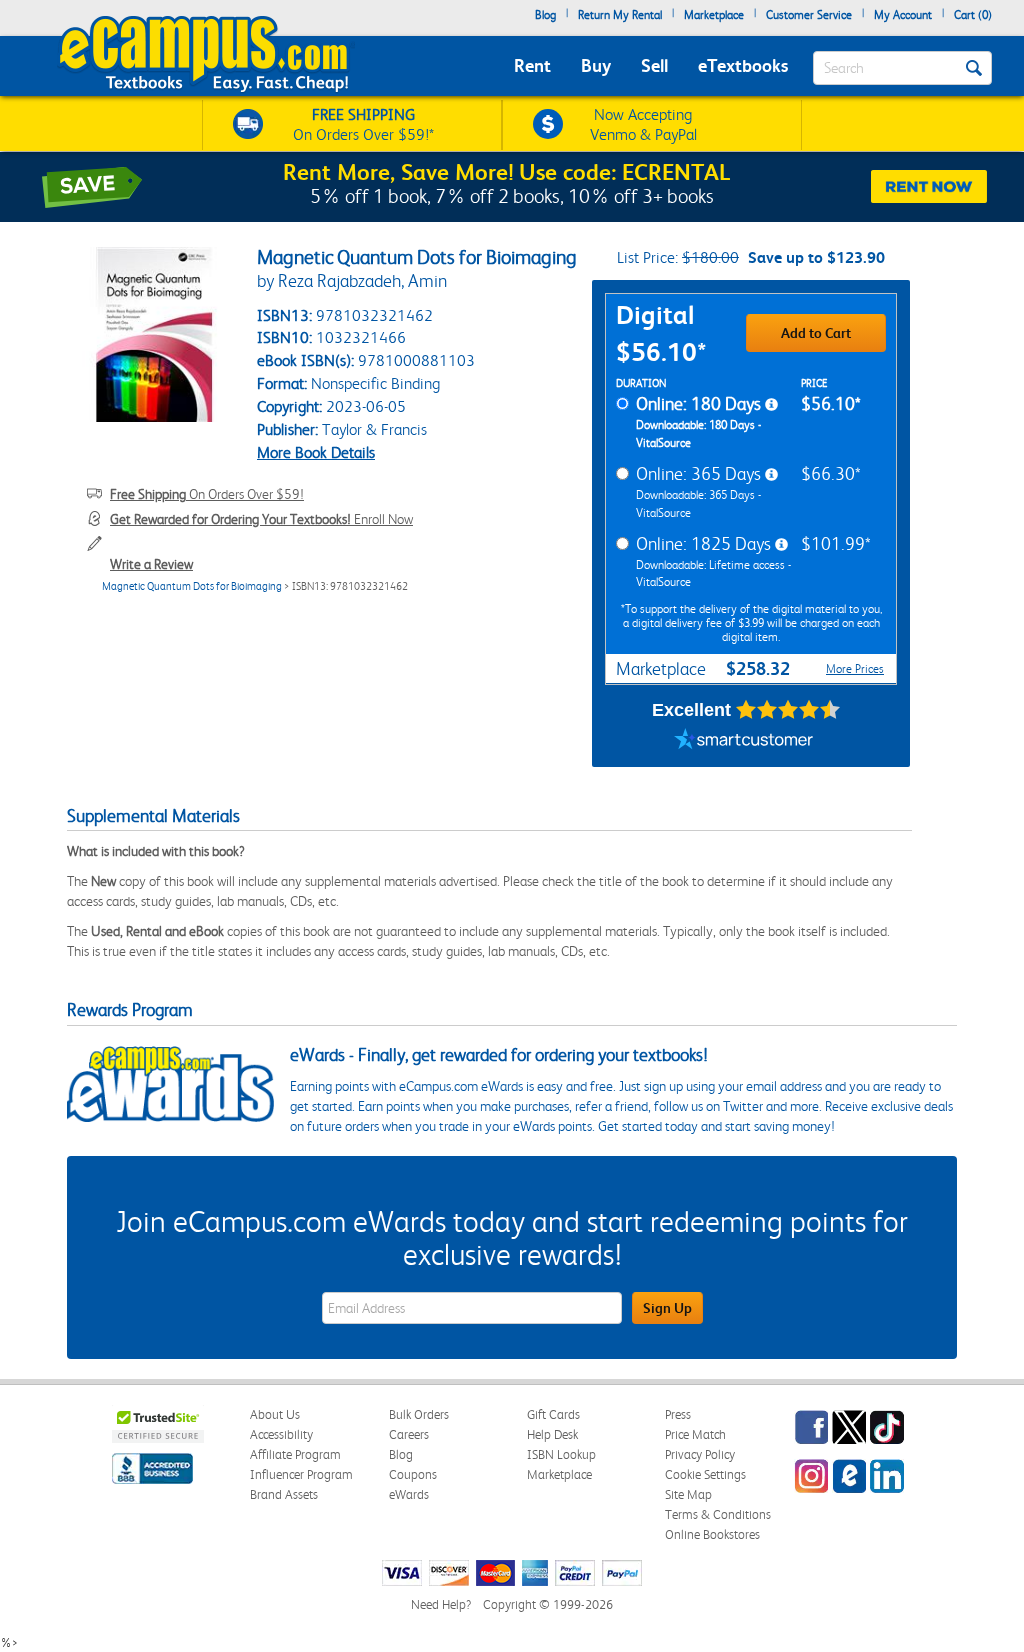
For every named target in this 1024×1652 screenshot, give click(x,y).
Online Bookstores (712, 1534)
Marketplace (714, 15)
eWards (409, 1494)
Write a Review (151, 564)
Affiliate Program (295, 1454)
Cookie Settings (705, 1474)
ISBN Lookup (561, 1454)
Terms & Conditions (718, 1514)
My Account (903, 15)
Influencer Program (301, 1474)
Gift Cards (553, 1414)
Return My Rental (620, 15)
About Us (275, 1414)
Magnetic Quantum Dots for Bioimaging (192, 586)
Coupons (413, 1474)
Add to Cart (816, 333)
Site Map (688, 1494)
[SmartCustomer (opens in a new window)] (744, 742)
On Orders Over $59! (207, 494)
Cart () (973, 15)
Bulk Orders (419, 1414)
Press (678, 1414)
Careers (409, 1434)
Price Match (695, 1434)
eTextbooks (743, 65)
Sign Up (667, 1308)
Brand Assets (284, 1494)
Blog (545, 15)
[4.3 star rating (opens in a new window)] (788, 710)
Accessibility (281, 1434)
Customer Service (809, 15)
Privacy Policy (700, 1454)
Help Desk (552, 1434)
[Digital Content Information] (771, 405)
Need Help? (441, 1604)
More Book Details (316, 452)
